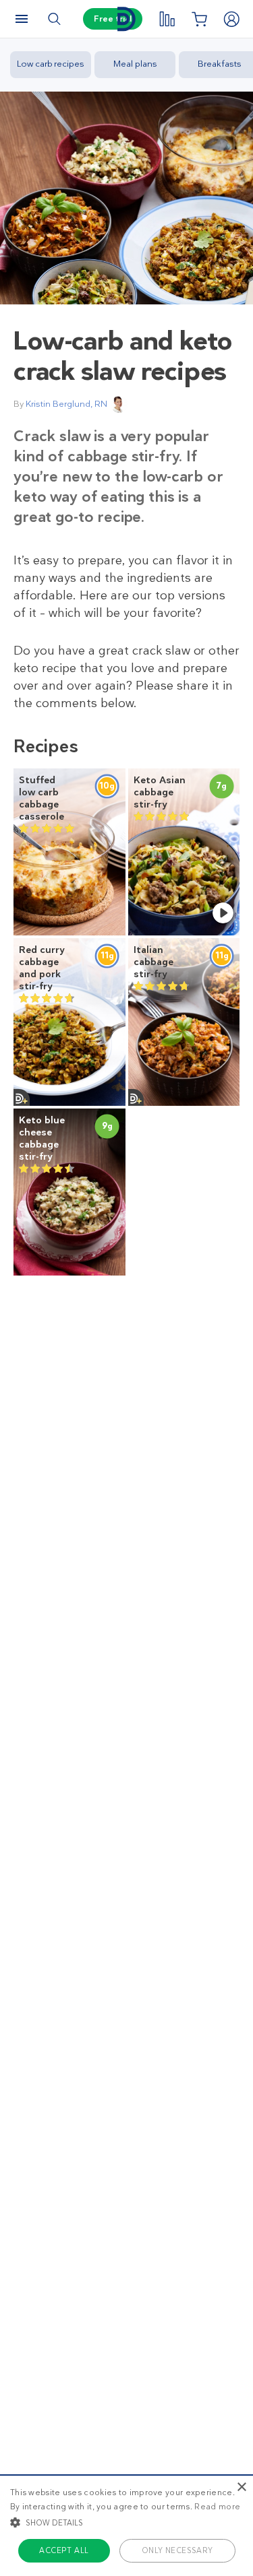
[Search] (54, 19)
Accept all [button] (64, 2550)
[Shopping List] (199, 19)
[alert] (126, 2525)
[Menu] (22, 19)
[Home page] (127, 19)
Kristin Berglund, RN (66, 404)
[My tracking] (167, 19)
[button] (126, 2522)
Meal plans (135, 64)
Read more (217, 2507)
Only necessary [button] (177, 2550)
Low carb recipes (51, 64)
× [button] (241, 2487)
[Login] (231, 19)
